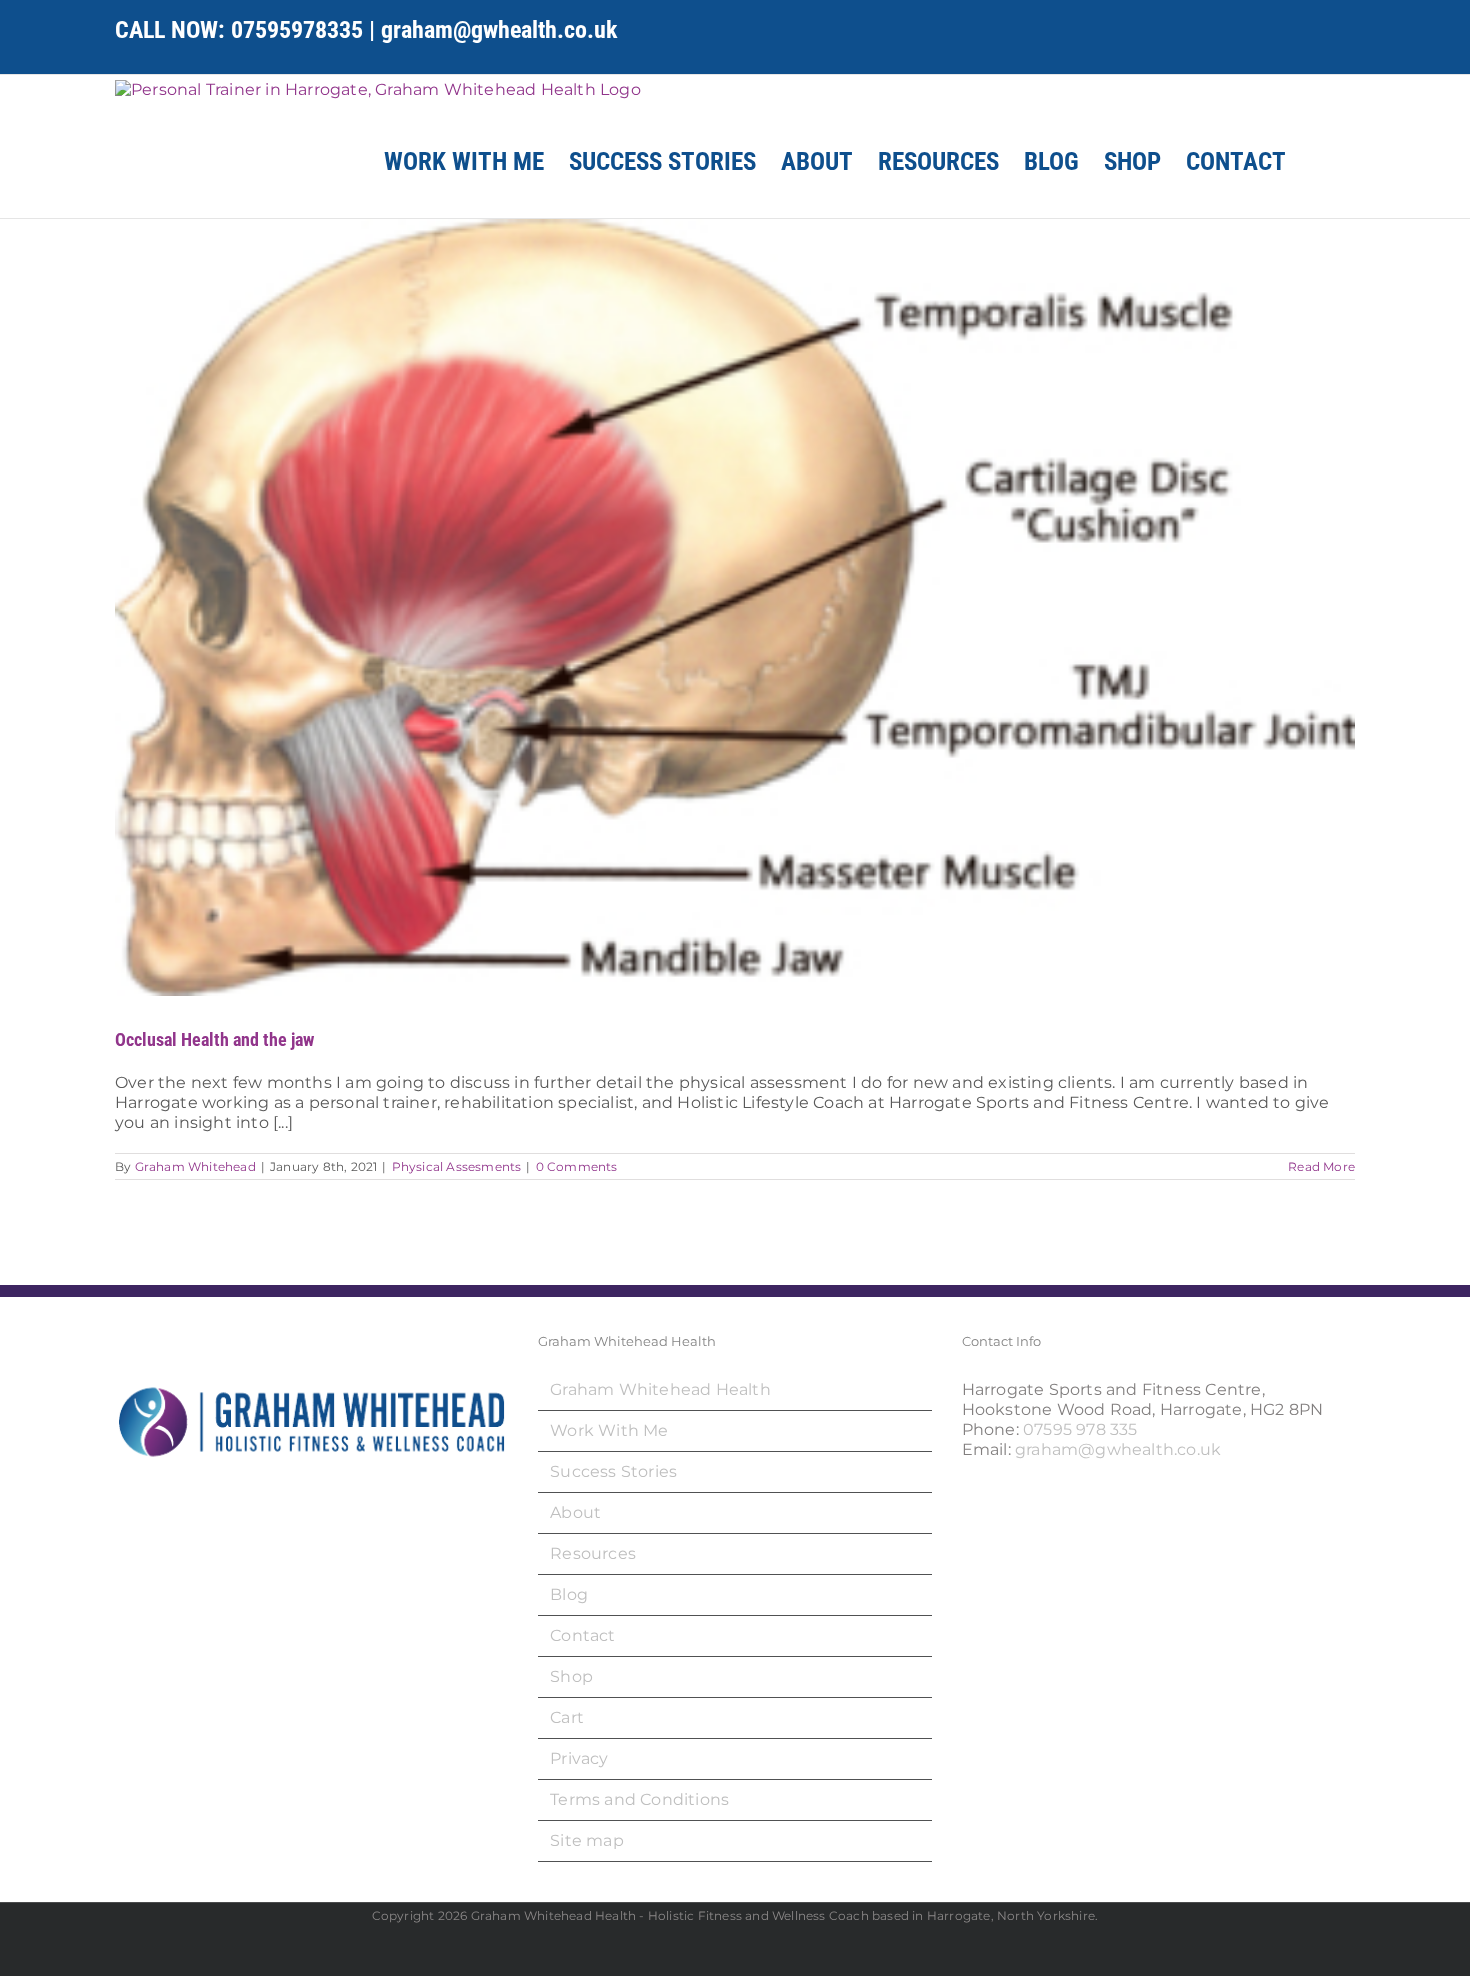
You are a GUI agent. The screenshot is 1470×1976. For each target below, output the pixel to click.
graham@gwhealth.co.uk (499, 30)
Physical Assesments (457, 1166)
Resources (593, 1553)
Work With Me (609, 1430)
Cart (567, 1717)
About (575, 1512)
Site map (587, 1840)
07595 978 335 (1080, 1429)
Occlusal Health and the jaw (214, 1039)
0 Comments (577, 1166)
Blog (569, 1594)
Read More (1321, 1166)
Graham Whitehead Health (660, 1389)
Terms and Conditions (639, 1799)
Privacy (579, 1758)
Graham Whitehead (195, 1166)
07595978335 (297, 30)
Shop (571, 1676)
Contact (582, 1635)
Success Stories (613, 1471)
